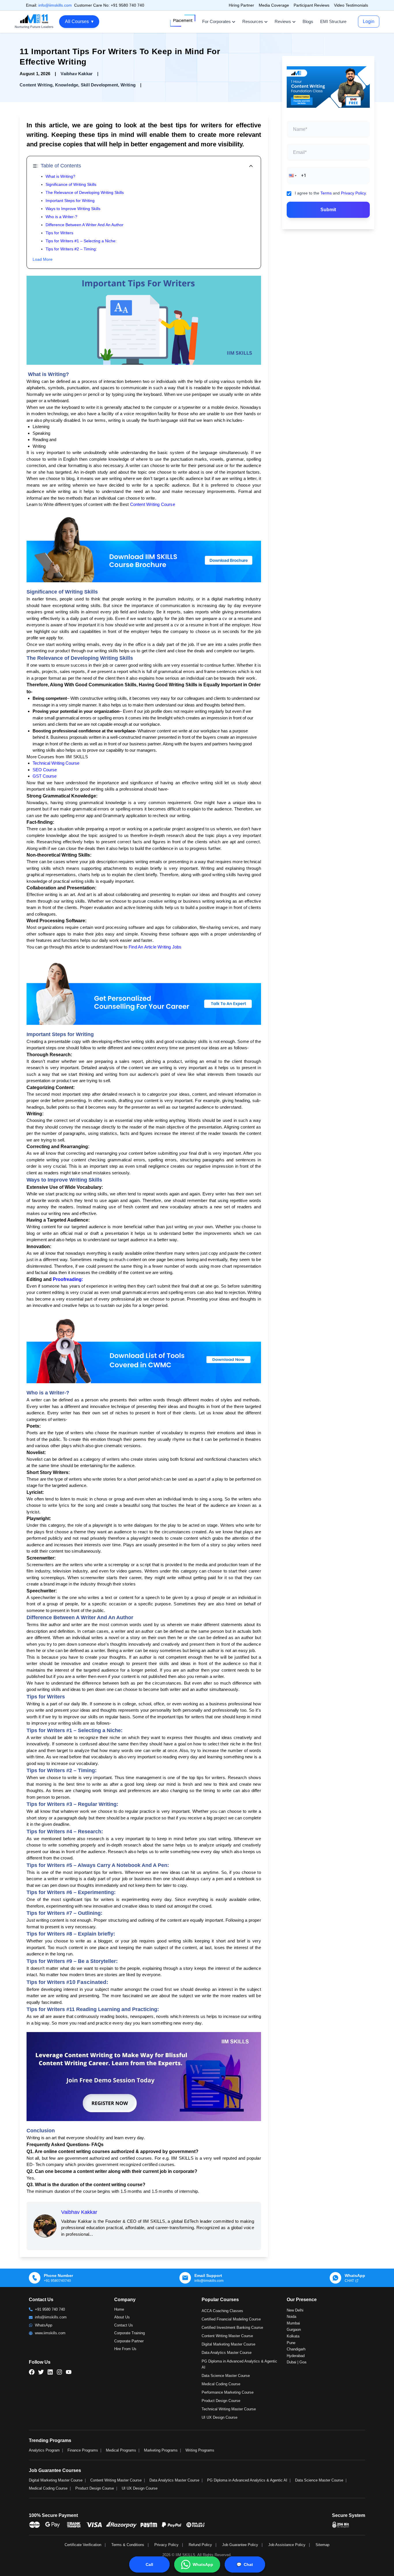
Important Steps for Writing (70, 201)
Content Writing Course (153, 504)
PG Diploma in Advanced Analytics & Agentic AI (247, 2480)
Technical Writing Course (56, 763)
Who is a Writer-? (61, 217)
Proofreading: (68, 1279)
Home (119, 2309)
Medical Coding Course (221, 2384)
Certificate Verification (83, 2545)
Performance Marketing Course (228, 2392)
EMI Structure (333, 21)
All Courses (79, 21)
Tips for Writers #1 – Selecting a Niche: (81, 241)
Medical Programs (121, 2450)
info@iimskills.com (55, 5)
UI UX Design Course (219, 2417)
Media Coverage (274, 5)
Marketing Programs (161, 2450)
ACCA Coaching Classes (222, 2311)
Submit (328, 209)
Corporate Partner (129, 2341)
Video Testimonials (351, 5)
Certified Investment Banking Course (232, 2328)
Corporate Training (130, 2333)
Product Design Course (221, 2401)
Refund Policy (200, 2545)
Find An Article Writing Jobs (156, 947)
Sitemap (322, 2545)
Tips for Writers (59, 233)
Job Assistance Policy (287, 2545)
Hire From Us (125, 2349)
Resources (253, 21)
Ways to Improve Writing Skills (73, 209)
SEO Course (45, 770)
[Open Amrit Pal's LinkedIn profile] (73, 2552)
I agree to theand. (331, 193)
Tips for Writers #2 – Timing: (71, 249)
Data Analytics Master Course (227, 2353)
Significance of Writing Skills (71, 184)
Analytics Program (44, 2450)
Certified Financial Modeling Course (231, 2319)
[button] (292, 175)
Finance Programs (83, 2450)
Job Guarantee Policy (240, 2545)
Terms (326, 193)
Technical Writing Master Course (229, 2409)
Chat (245, 2564)
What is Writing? (60, 176)
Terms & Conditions (128, 2545)
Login (369, 21)
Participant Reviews (312, 5)
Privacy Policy (353, 193)
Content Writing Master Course (227, 2336)
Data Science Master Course (226, 2376)
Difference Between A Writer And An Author (85, 225)
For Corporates (216, 21)
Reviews (283, 21)
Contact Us (124, 2325)
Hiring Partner (241, 5)
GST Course (45, 776)
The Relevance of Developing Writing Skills (85, 192)
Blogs (308, 21)
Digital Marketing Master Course (228, 2344)
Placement (183, 20)
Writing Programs (200, 2450)
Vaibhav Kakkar (79, 2212)
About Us (122, 2317)
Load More (43, 259)
